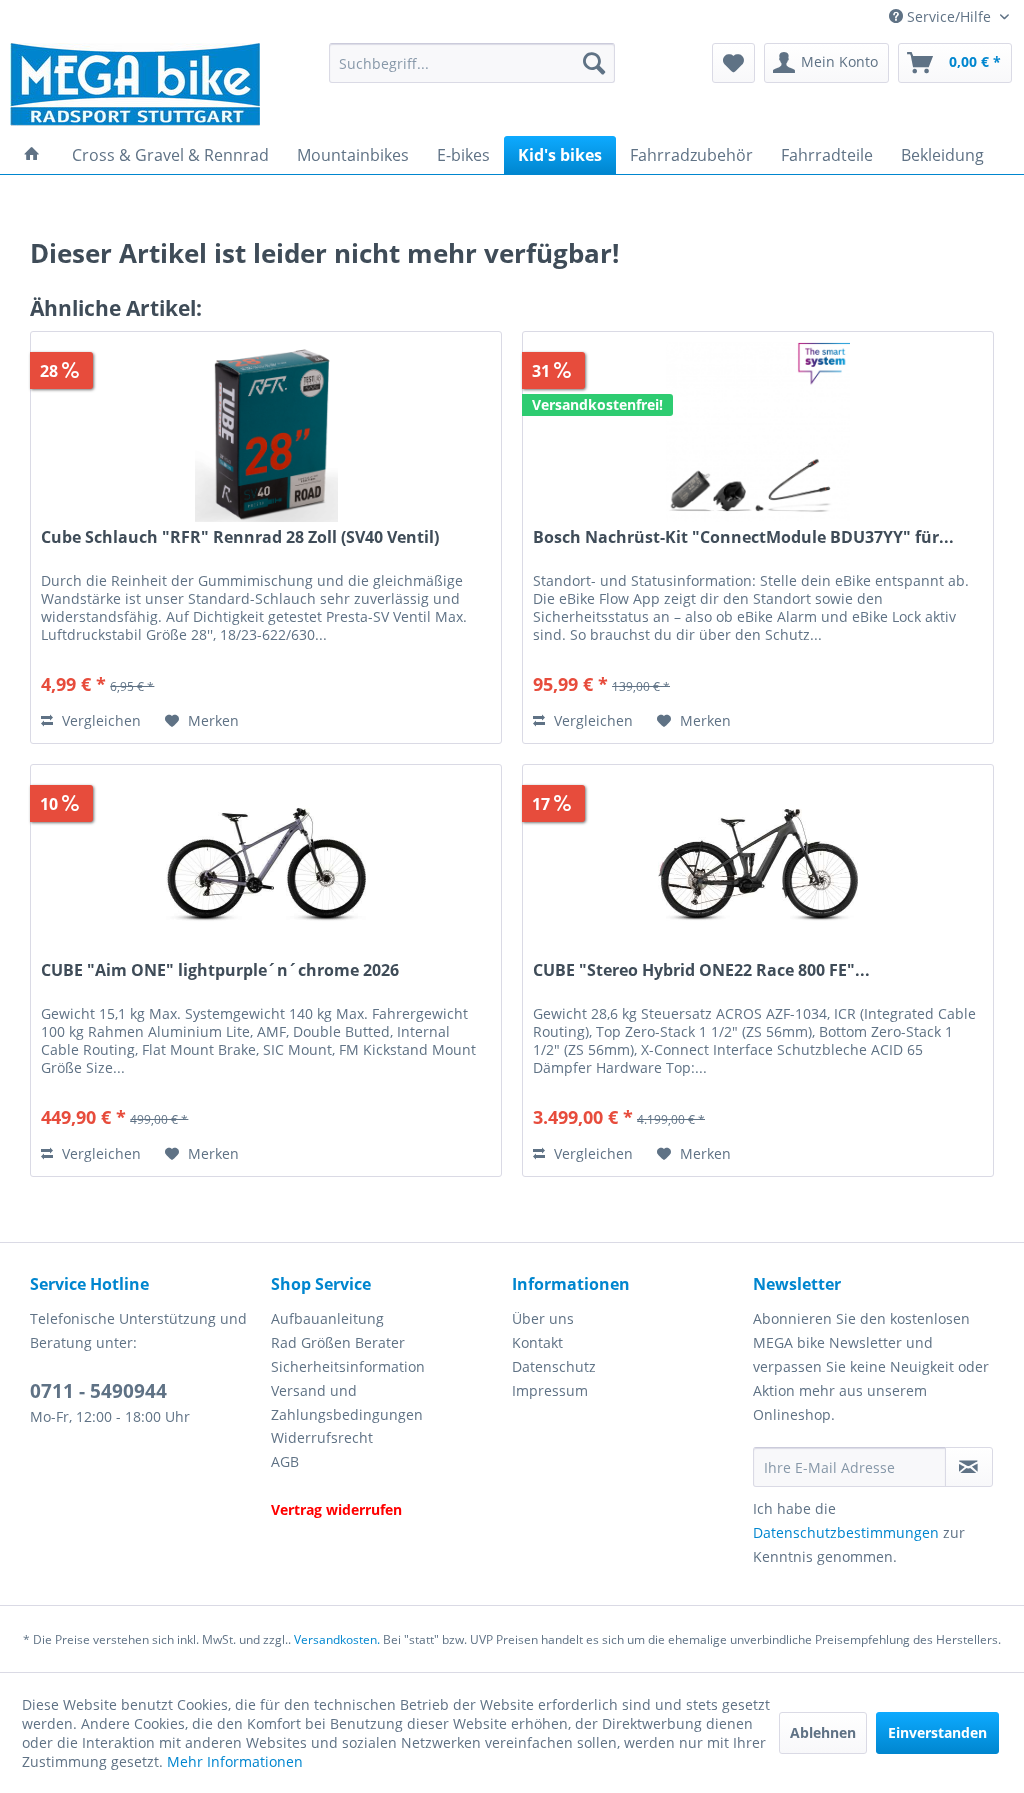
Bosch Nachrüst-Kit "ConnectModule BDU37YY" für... (743, 537)
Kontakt (537, 1342)
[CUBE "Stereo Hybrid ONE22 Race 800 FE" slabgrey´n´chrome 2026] (758, 865)
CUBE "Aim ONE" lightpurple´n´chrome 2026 (220, 970)
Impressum (550, 1390)
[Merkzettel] (733, 63)
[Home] (32, 155)
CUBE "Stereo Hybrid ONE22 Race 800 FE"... (701, 970)
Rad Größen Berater (338, 1342)
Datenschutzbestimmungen (846, 1532)
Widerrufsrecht (322, 1437)
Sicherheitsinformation (348, 1366)
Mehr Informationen (235, 1761)
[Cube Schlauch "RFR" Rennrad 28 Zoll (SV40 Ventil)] (266, 432)
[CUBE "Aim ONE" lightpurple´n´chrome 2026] (266, 865)
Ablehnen (823, 1732)
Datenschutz (554, 1366)
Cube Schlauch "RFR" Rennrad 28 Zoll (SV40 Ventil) (240, 537)
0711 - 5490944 (98, 1391)
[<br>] (386, 1486)
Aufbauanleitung (327, 1318)
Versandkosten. (337, 1639)
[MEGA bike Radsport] (158, 84)
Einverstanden (937, 1732)
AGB (285, 1461)
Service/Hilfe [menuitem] (949, 16)
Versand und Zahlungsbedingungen (347, 1402)
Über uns (543, 1318)
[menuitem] (472, 63)
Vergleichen (99, 720)
